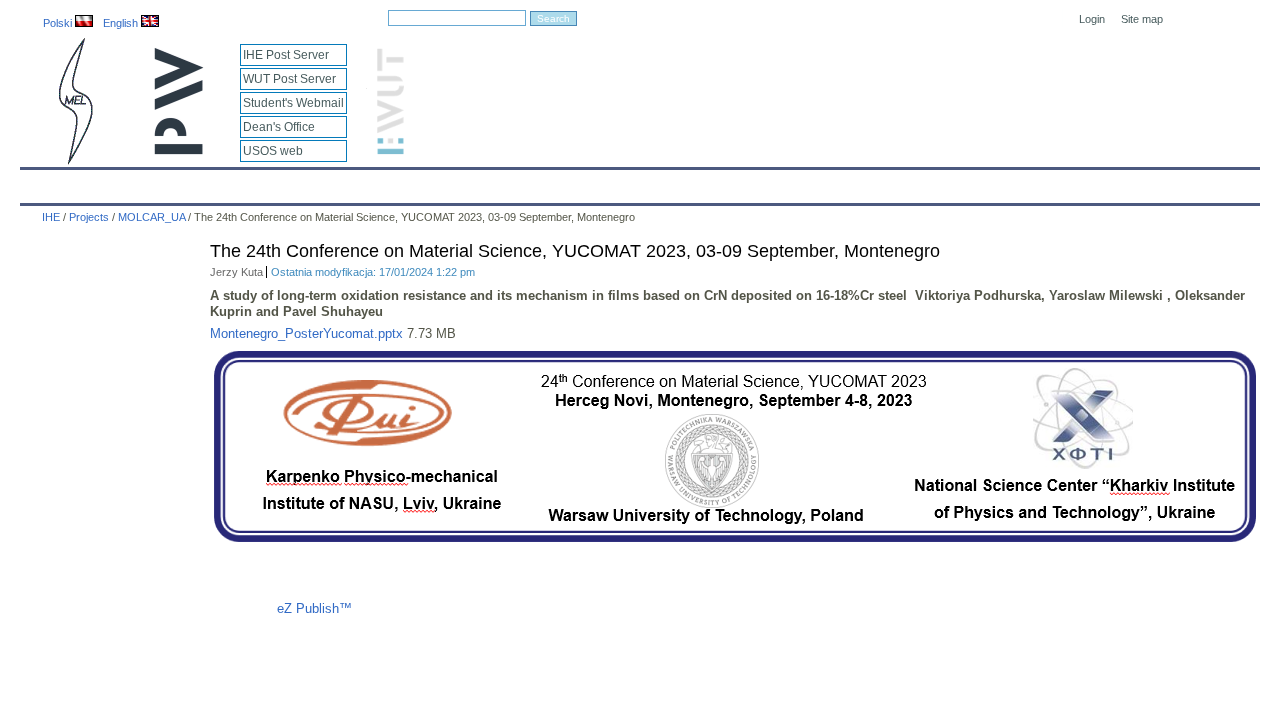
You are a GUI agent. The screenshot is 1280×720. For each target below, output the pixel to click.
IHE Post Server (286, 55)
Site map (1142, 19)
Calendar (112, 182)
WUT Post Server (289, 79)
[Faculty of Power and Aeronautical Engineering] (74, 160)
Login (1092, 19)
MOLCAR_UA (151, 217)
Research (530, 182)
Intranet (872, 182)
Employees (352, 182)
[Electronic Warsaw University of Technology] (388, 150)
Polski (59, 23)
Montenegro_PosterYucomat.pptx (306, 333)
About (273, 182)
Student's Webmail (293, 103)
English (122, 23)
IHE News (197, 182)
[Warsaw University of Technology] (180, 150)
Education (444, 182)
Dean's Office (279, 127)
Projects (612, 182)
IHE (46, 182)
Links (804, 182)
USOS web (273, 151)
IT (753, 182)
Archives (691, 182)
